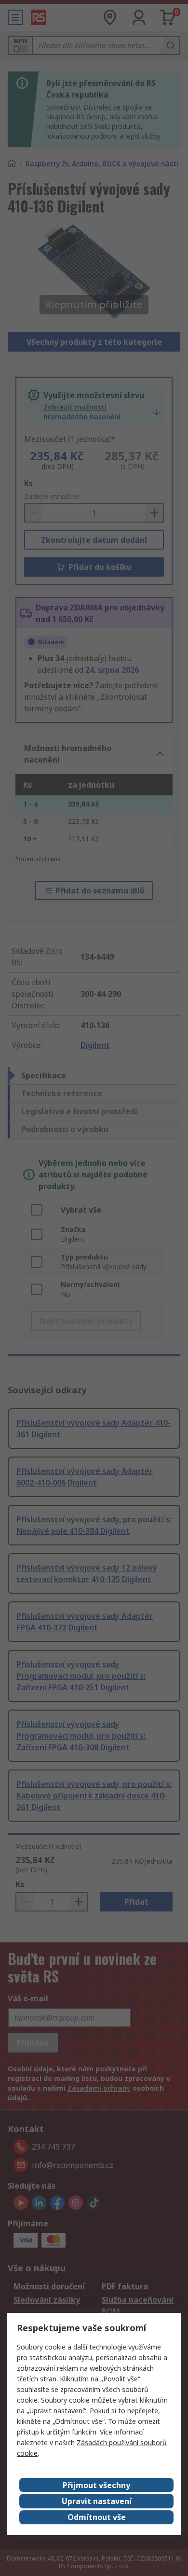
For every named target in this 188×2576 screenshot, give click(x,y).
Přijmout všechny (96, 2485)
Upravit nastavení (97, 2501)
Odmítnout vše (97, 2517)
